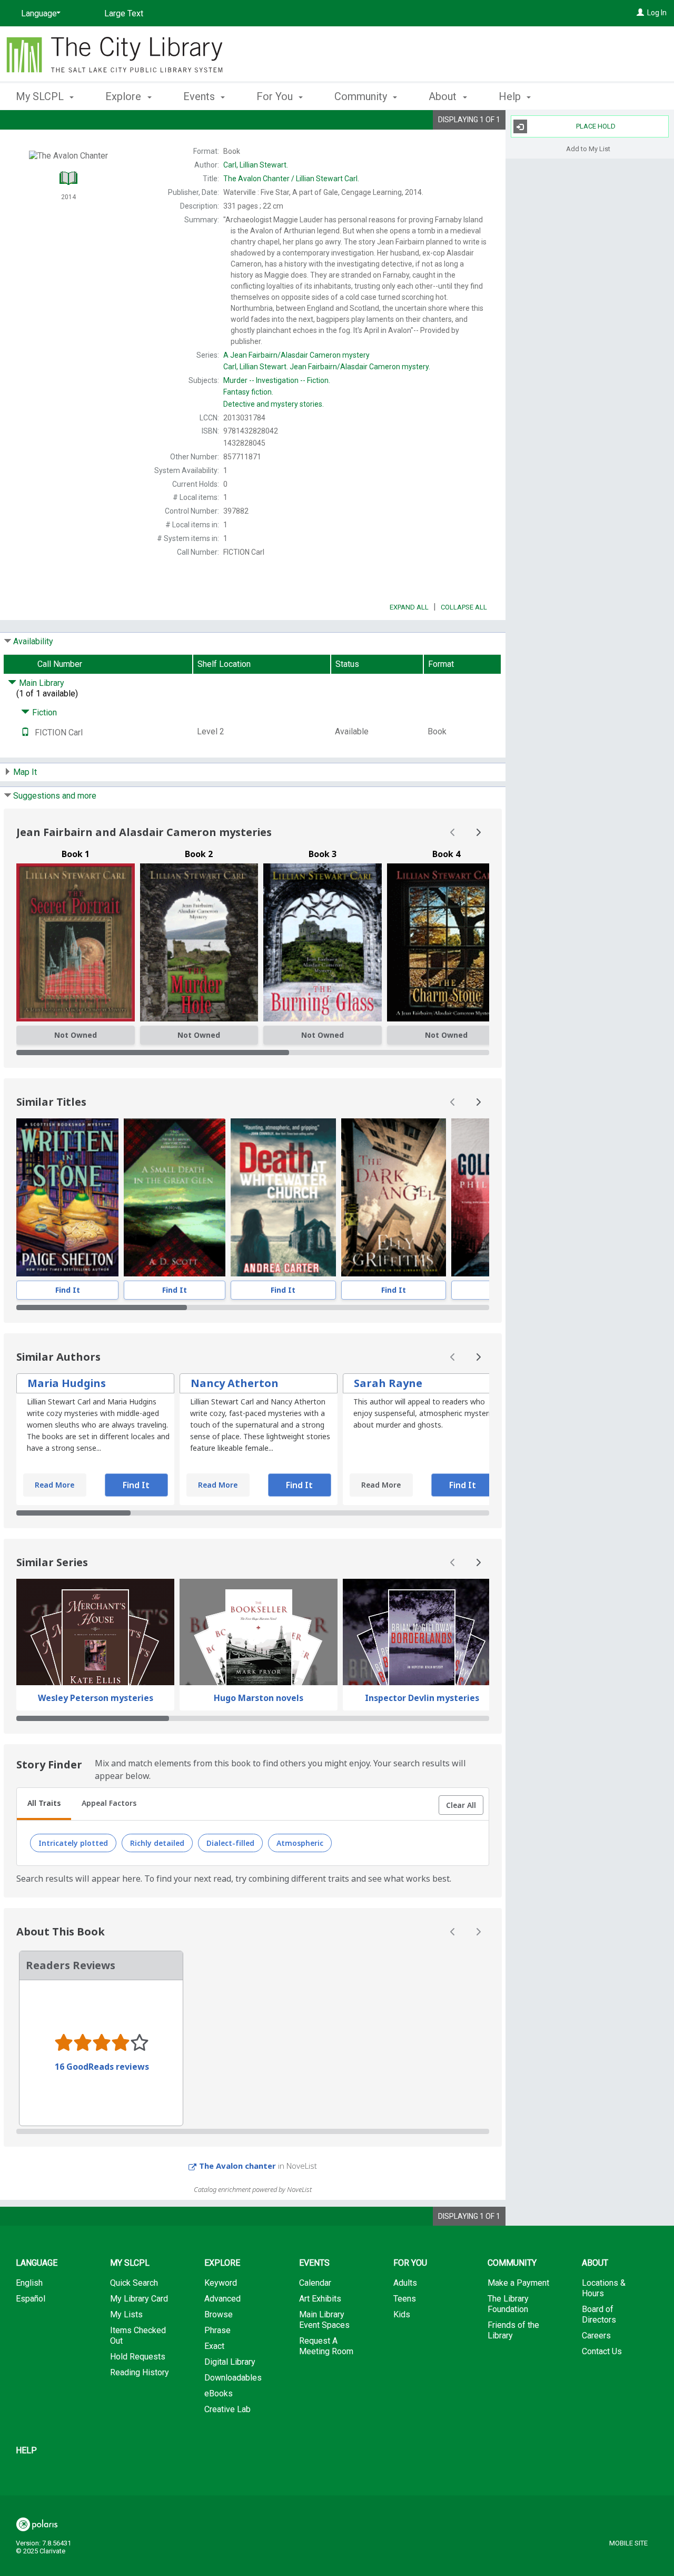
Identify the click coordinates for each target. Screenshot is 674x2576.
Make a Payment (518, 2283)
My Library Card (139, 2299)
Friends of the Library (513, 2330)
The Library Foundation (508, 2304)
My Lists (126, 2314)
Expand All (409, 607)
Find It (68, 1290)
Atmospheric (300, 1843)
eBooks (219, 2393)
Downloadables (233, 2378)
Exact (214, 2346)
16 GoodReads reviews (102, 2067)
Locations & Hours (604, 2288)
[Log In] (640, 13)
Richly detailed (157, 1843)
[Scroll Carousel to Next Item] (478, 832)
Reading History (140, 2372)
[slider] (253, 1053)
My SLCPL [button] (41, 96)
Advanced (222, 2299)
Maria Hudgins (67, 1383)
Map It (25, 772)
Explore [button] (125, 96)
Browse (219, 2314)
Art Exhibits (320, 2299)
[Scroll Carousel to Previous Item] (453, 832)
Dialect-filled (230, 1843)
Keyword (221, 2283)
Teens (405, 2299)
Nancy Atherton (235, 1383)
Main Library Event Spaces (324, 2320)
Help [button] (511, 96)
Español (31, 2299)
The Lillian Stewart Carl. (291, 179)
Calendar (315, 2283)
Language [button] (37, 2263)
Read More (54, 1485)
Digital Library (230, 2362)
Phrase (217, 2330)
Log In (657, 13)
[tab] (44, 1804)
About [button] (444, 96)
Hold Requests (138, 2357)
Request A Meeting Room (326, 2346)
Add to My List (588, 148)
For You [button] (276, 96)
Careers (596, 2336)
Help (26, 2450)
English (29, 2283)
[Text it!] (25, 733)
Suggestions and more (55, 796)
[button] (461, 1805)
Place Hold (596, 126)
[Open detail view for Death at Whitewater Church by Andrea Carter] (284, 1197)
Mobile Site (628, 2543)
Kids (402, 2314)
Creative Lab (227, 2409)
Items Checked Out (138, 2336)
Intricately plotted (73, 1843)
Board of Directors (599, 2314)
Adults (405, 2283)
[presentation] (67, 1197)
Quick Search (134, 2283)
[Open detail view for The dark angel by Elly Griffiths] (394, 1197)
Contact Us (602, 2351)
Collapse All (464, 607)
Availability (33, 641)
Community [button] (362, 96)
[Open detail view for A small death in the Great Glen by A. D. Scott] (175, 1197)
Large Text (124, 13)
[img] (76, 942)
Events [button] (200, 96)
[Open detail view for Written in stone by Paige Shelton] (67, 1197)
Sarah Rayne (388, 1383)
